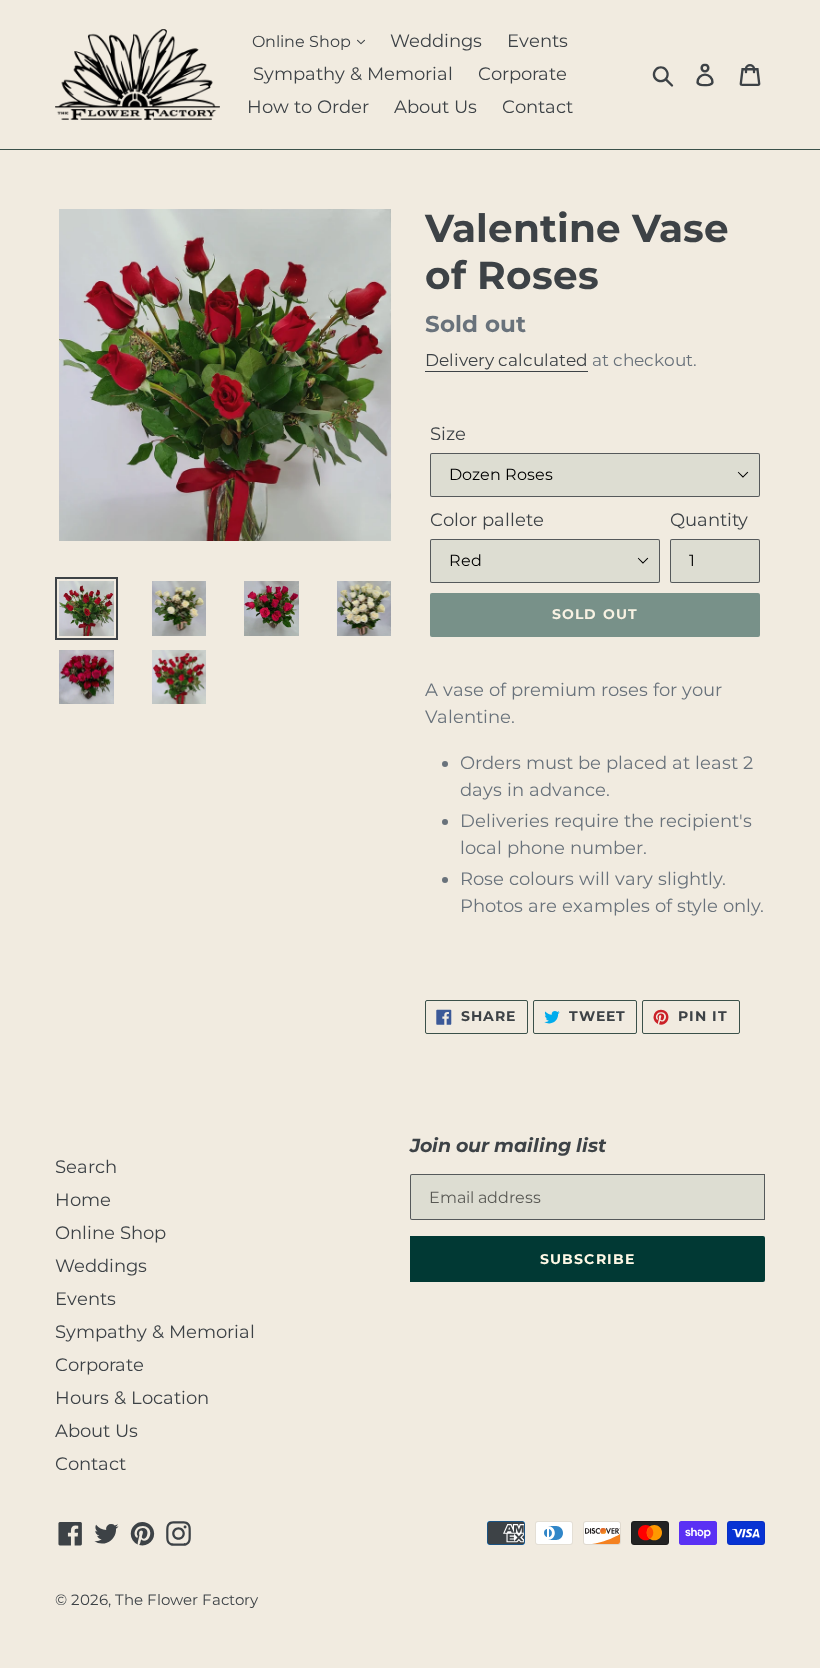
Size (448, 434)
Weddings (436, 41)
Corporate (522, 74)
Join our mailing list (508, 1145)
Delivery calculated (506, 360)
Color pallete (487, 520)
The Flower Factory (186, 1600)
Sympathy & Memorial (353, 74)
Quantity (709, 520)
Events (537, 41)
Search (86, 1167)
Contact (537, 107)
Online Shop (303, 41)
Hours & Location (132, 1398)
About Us (435, 107)
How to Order (308, 107)
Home (83, 1200)
